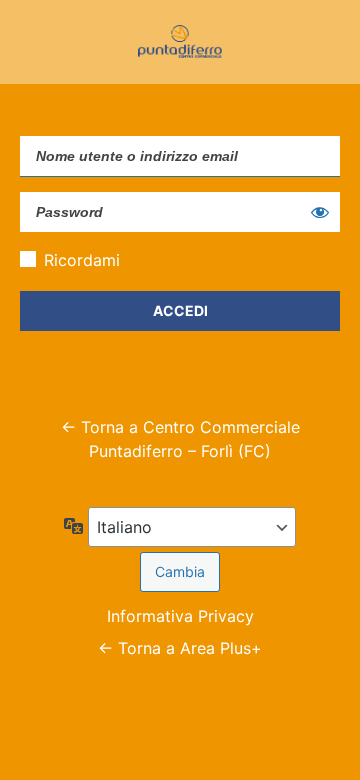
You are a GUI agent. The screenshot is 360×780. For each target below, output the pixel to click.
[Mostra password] (320, 212)
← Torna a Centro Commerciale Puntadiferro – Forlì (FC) (180, 439)
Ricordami (82, 260)
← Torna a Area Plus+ (180, 648)
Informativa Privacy (180, 616)
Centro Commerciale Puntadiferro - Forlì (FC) (180, 42)
